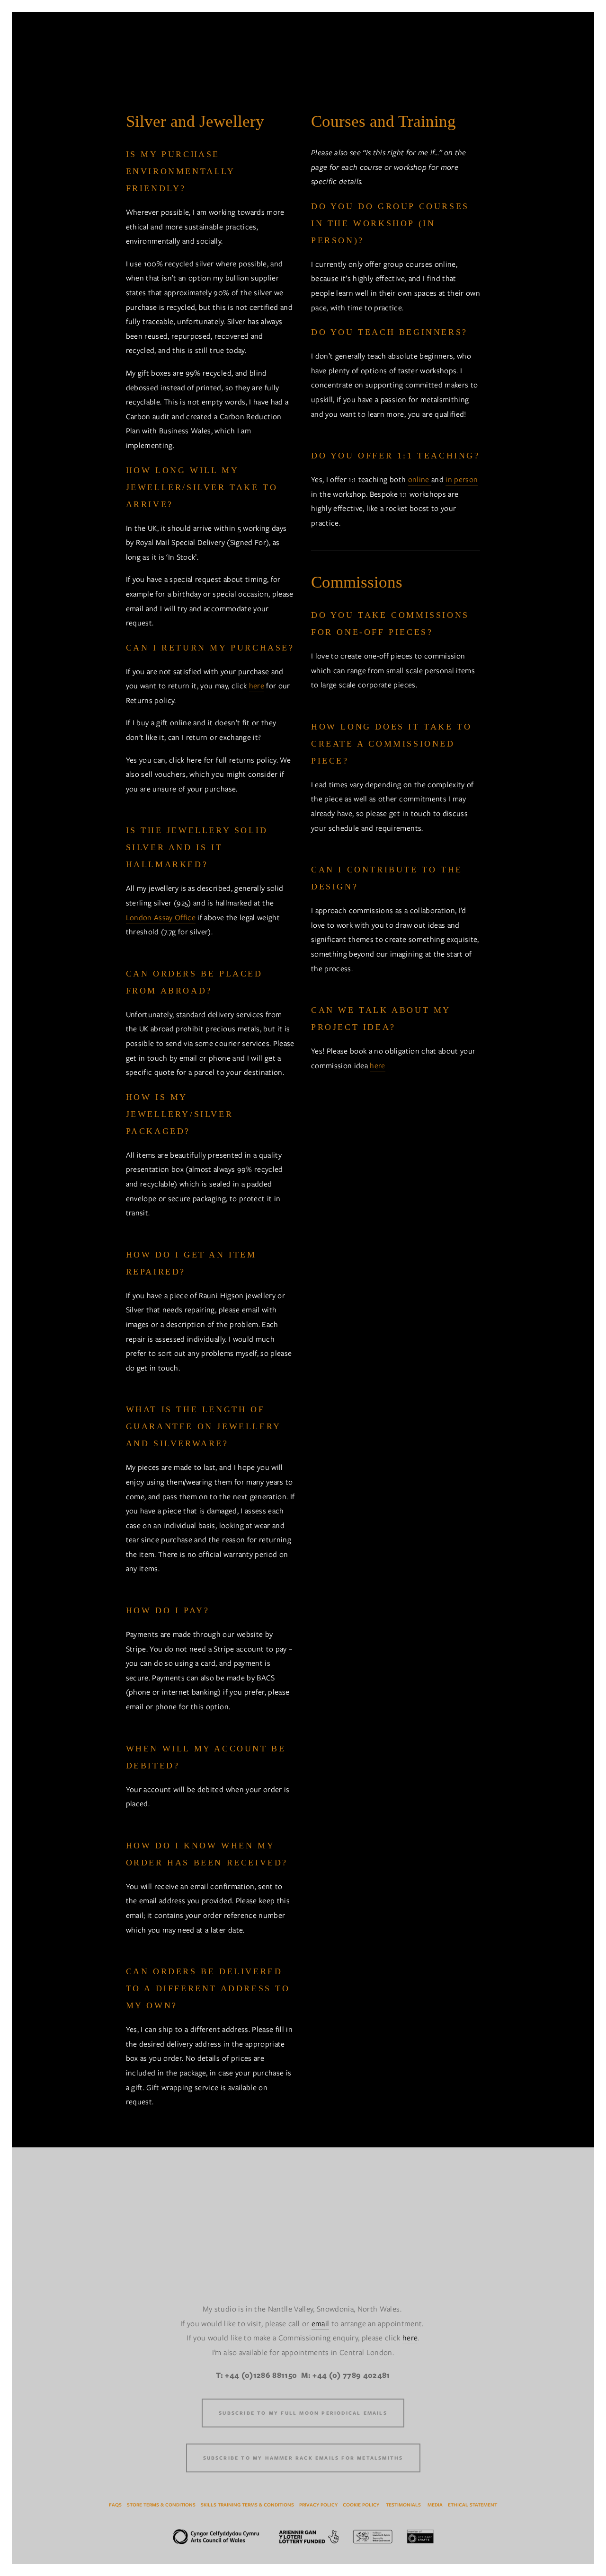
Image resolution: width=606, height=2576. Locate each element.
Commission (67, 54)
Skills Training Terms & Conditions (247, 2505)
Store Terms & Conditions (161, 2505)
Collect (136, 54)
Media (435, 2505)
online (420, 479)
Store (469, 54)
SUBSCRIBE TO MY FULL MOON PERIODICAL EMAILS (303, 2413)
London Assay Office (161, 918)
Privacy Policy (318, 2505)
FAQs (115, 2505)
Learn (188, 54)
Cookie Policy (361, 2505)
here (257, 686)
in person (462, 479)
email (321, 2324)
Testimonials (403, 2505)
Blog (560, 54)
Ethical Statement (472, 2505)
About (516, 54)
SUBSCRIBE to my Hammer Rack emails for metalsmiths (303, 2458)
